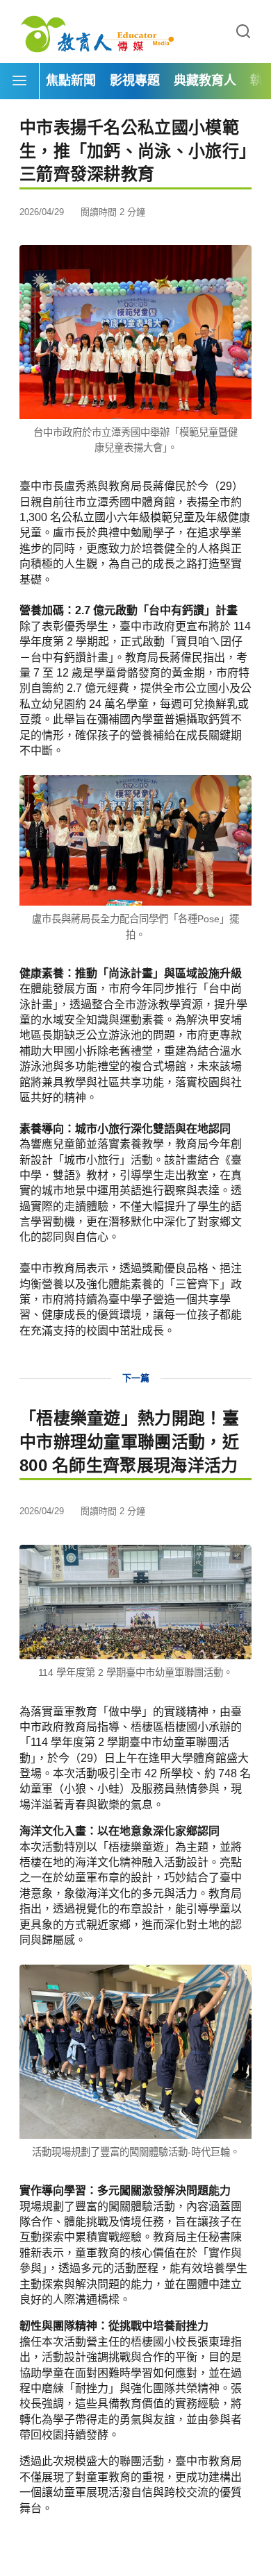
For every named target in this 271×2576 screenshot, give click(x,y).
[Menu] (19, 81)
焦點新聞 (71, 80)
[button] (243, 32)
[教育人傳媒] (97, 32)
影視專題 (135, 80)
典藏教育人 (205, 80)
